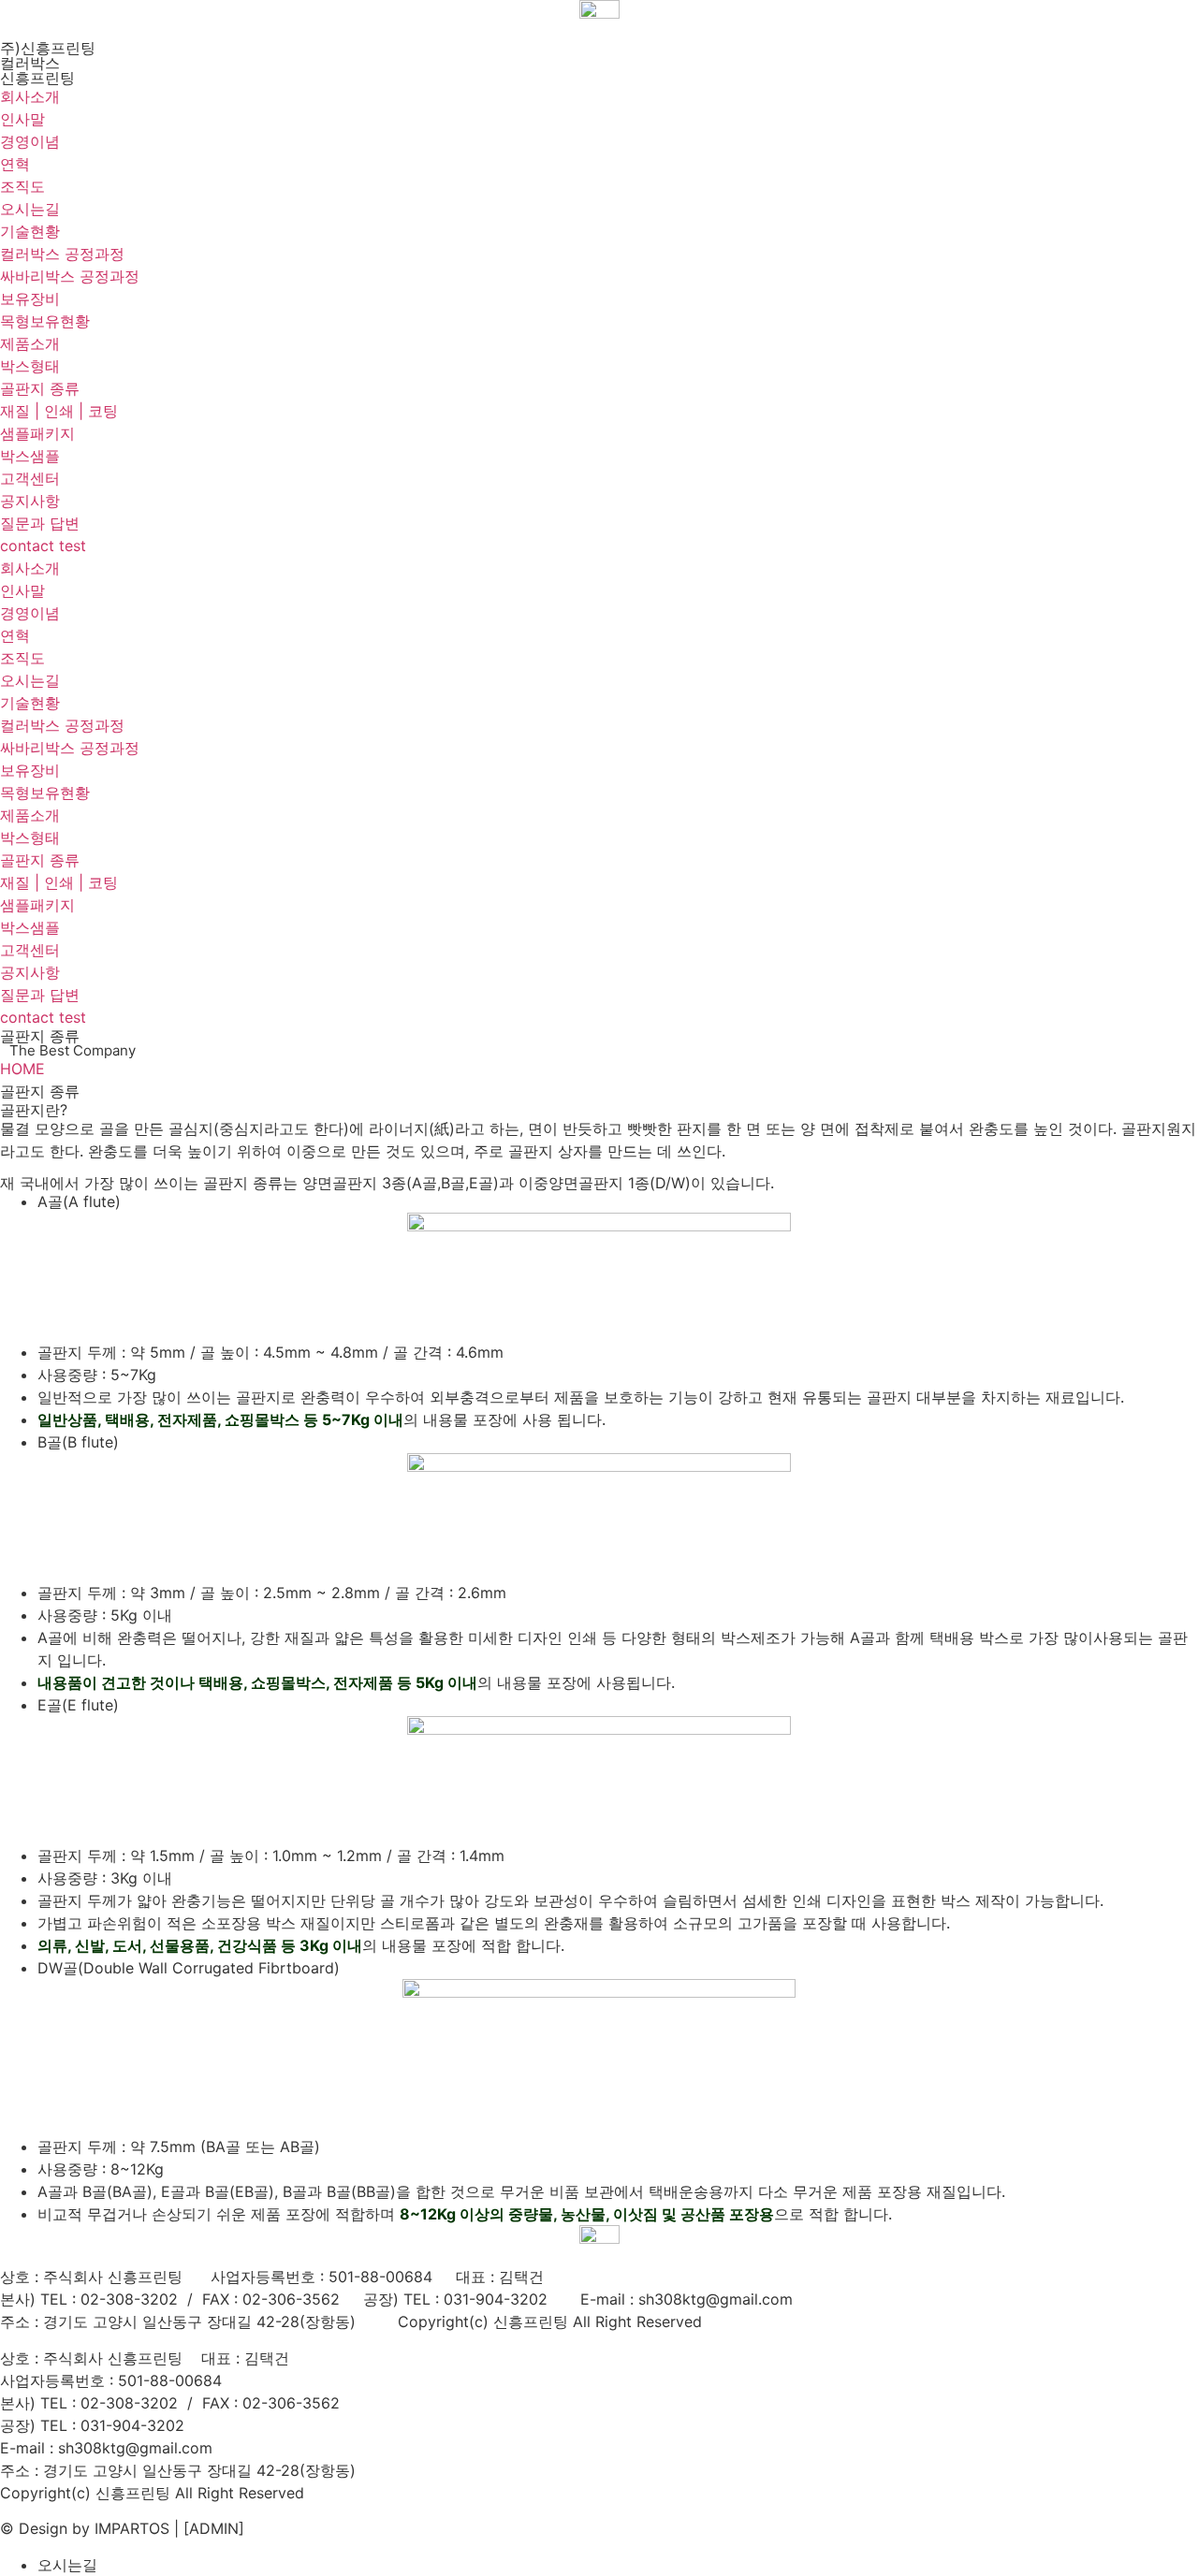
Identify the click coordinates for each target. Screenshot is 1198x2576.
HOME (22, 1069)
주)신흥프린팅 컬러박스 (48, 55)
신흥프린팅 (37, 78)
